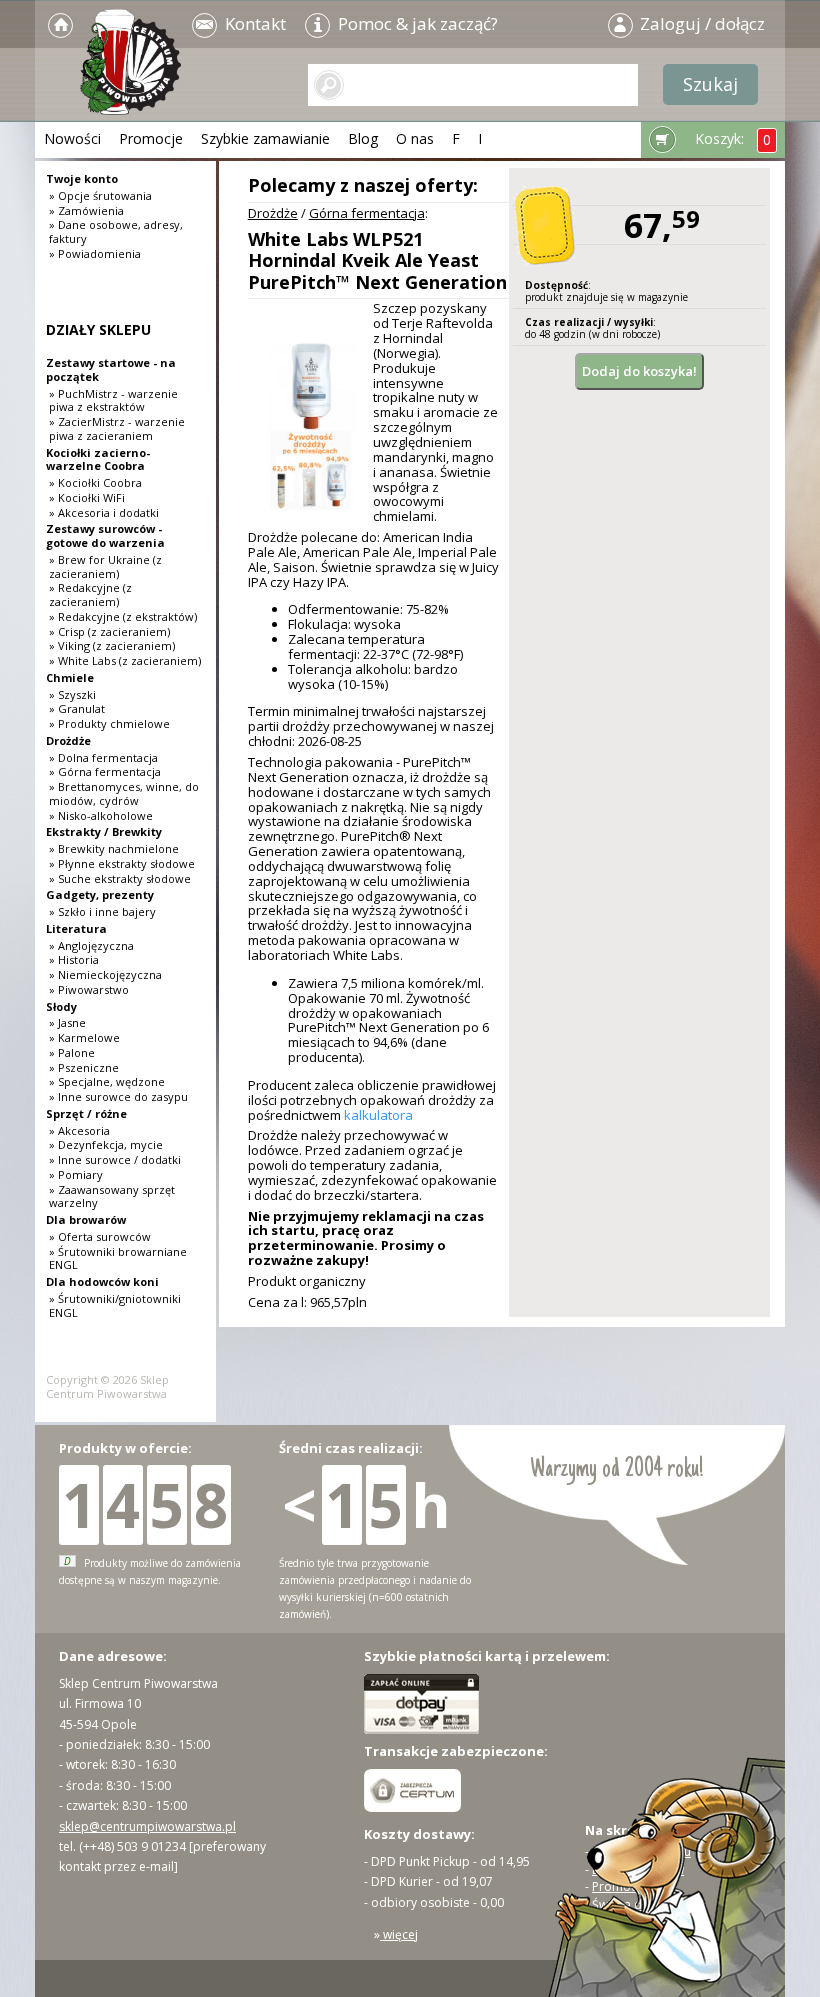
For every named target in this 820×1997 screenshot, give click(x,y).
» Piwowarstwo (89, 989)
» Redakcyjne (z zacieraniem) (90, 594)
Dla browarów (86, 1219)
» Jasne (67, 1022)
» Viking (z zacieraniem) (112, 645)
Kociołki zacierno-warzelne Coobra (98, 459)
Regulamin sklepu (641, 1851)
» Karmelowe (84, 1037)
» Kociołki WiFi (87, 497)
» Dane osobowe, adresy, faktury (116, 231)
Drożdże (273, 213)
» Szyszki (72, 694)
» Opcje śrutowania (100, 195)
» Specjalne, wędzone (107, 1081)
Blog (363, 138)
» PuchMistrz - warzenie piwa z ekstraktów (113, 400)
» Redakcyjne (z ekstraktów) (123, 616)
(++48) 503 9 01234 (132, 1846)
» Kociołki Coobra (95, 482)
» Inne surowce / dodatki (115, 1159)
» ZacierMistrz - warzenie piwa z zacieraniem (117, 428)
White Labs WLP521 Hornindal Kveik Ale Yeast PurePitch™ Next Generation (377, 260)
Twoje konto (82, 178)
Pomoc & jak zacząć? (416, 23)
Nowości (72, 138)
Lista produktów (638, 1869)
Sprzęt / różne (86, 1113)
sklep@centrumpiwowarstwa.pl (147, 1826)
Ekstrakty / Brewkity (104, 831)
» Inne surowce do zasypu (118, 1096)
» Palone (72, 1052)
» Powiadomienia (95, 253)
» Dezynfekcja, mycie (106, 1144)
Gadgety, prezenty (100, 894)
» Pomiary (76, 1174)
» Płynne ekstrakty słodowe (122, 863)
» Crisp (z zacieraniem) (109, 631)
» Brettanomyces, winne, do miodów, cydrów (124, 793)
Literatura (76, 928)
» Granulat (77, 708)
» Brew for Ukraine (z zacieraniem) (105, 566)
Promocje (151, 138)
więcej (399, 1934)
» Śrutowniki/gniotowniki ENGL (115, 1305)
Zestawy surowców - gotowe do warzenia (105, 535)
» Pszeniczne (84, 1067)
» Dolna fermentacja (103, 757)
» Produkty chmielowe (109, 723)
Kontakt (253, 23)
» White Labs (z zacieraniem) (125, 660)
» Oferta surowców (100, 1236)
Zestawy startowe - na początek (111, 369)
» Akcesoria (79, 1130)
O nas (415, 138)
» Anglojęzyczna (91, 945)
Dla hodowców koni (102, 1281)
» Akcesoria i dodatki (104, 512)
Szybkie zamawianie (265, 138)
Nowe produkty (636, 1921)
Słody (61, 1006)
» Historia (74, 959)
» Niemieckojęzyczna (105, 974)
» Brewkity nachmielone (114, 848)
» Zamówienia (86, 210)
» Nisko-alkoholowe (101, 815)
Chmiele (70, 677)
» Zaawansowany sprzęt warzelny (112, 1196)
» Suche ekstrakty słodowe (120, 878)
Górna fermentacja (367, 213)
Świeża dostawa (637, 1904)
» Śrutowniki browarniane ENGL (118, 1258)
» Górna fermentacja (105, 771)
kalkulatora (378, 1115)
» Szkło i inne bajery (102, 911)
